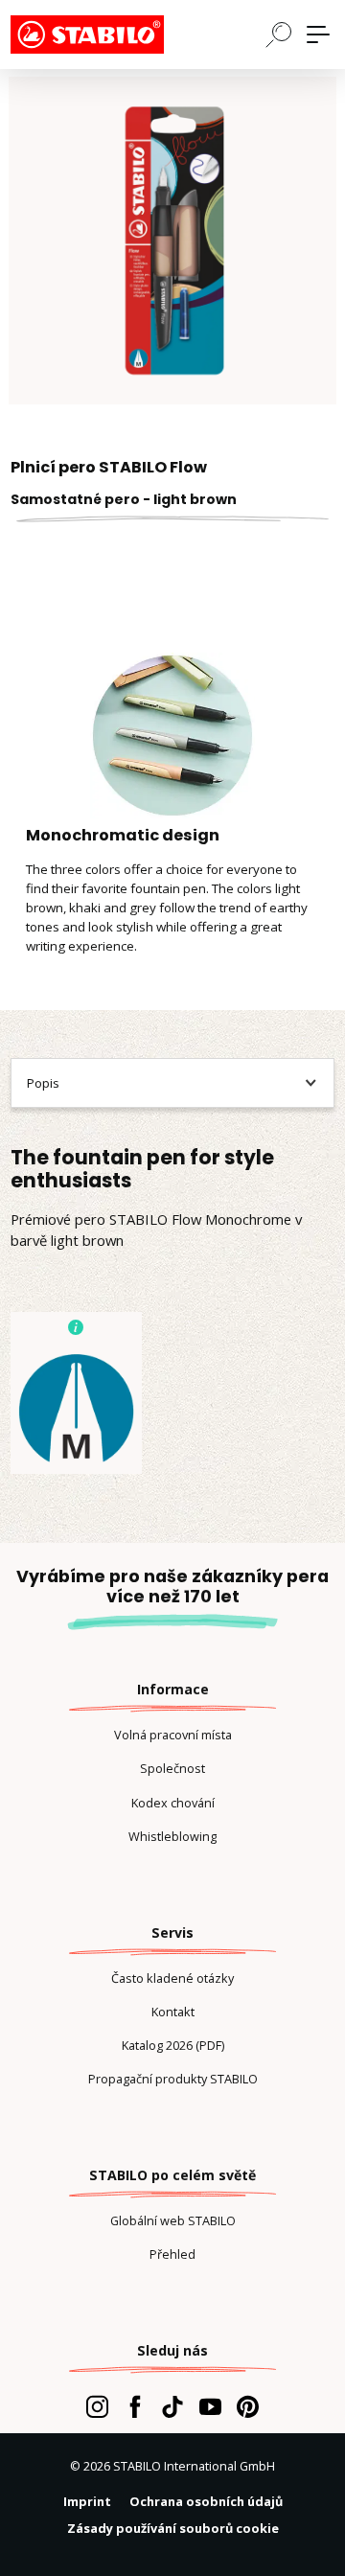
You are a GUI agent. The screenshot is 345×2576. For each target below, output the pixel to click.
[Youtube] (210, 2406)
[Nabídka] (318, 34)
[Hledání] (279, 34)
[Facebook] (135, 2406)
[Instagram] (97, 2406)
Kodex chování (173, 1803)
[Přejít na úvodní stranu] (106, 34)
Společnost (172, 1768)
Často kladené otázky (172, 1978)
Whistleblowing (172, 1836)
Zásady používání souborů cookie (173, 2528)
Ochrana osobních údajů (206, 2501)
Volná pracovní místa (173, 1735)
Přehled (172, 2254)
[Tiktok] (172, 2406)
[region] (172, 241)
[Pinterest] (248, 2406)
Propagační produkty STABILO (173, 2079)
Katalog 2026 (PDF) (173, 2045)
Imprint (87, 2501)
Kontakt (173, 2012)
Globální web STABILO (173, 2220)
